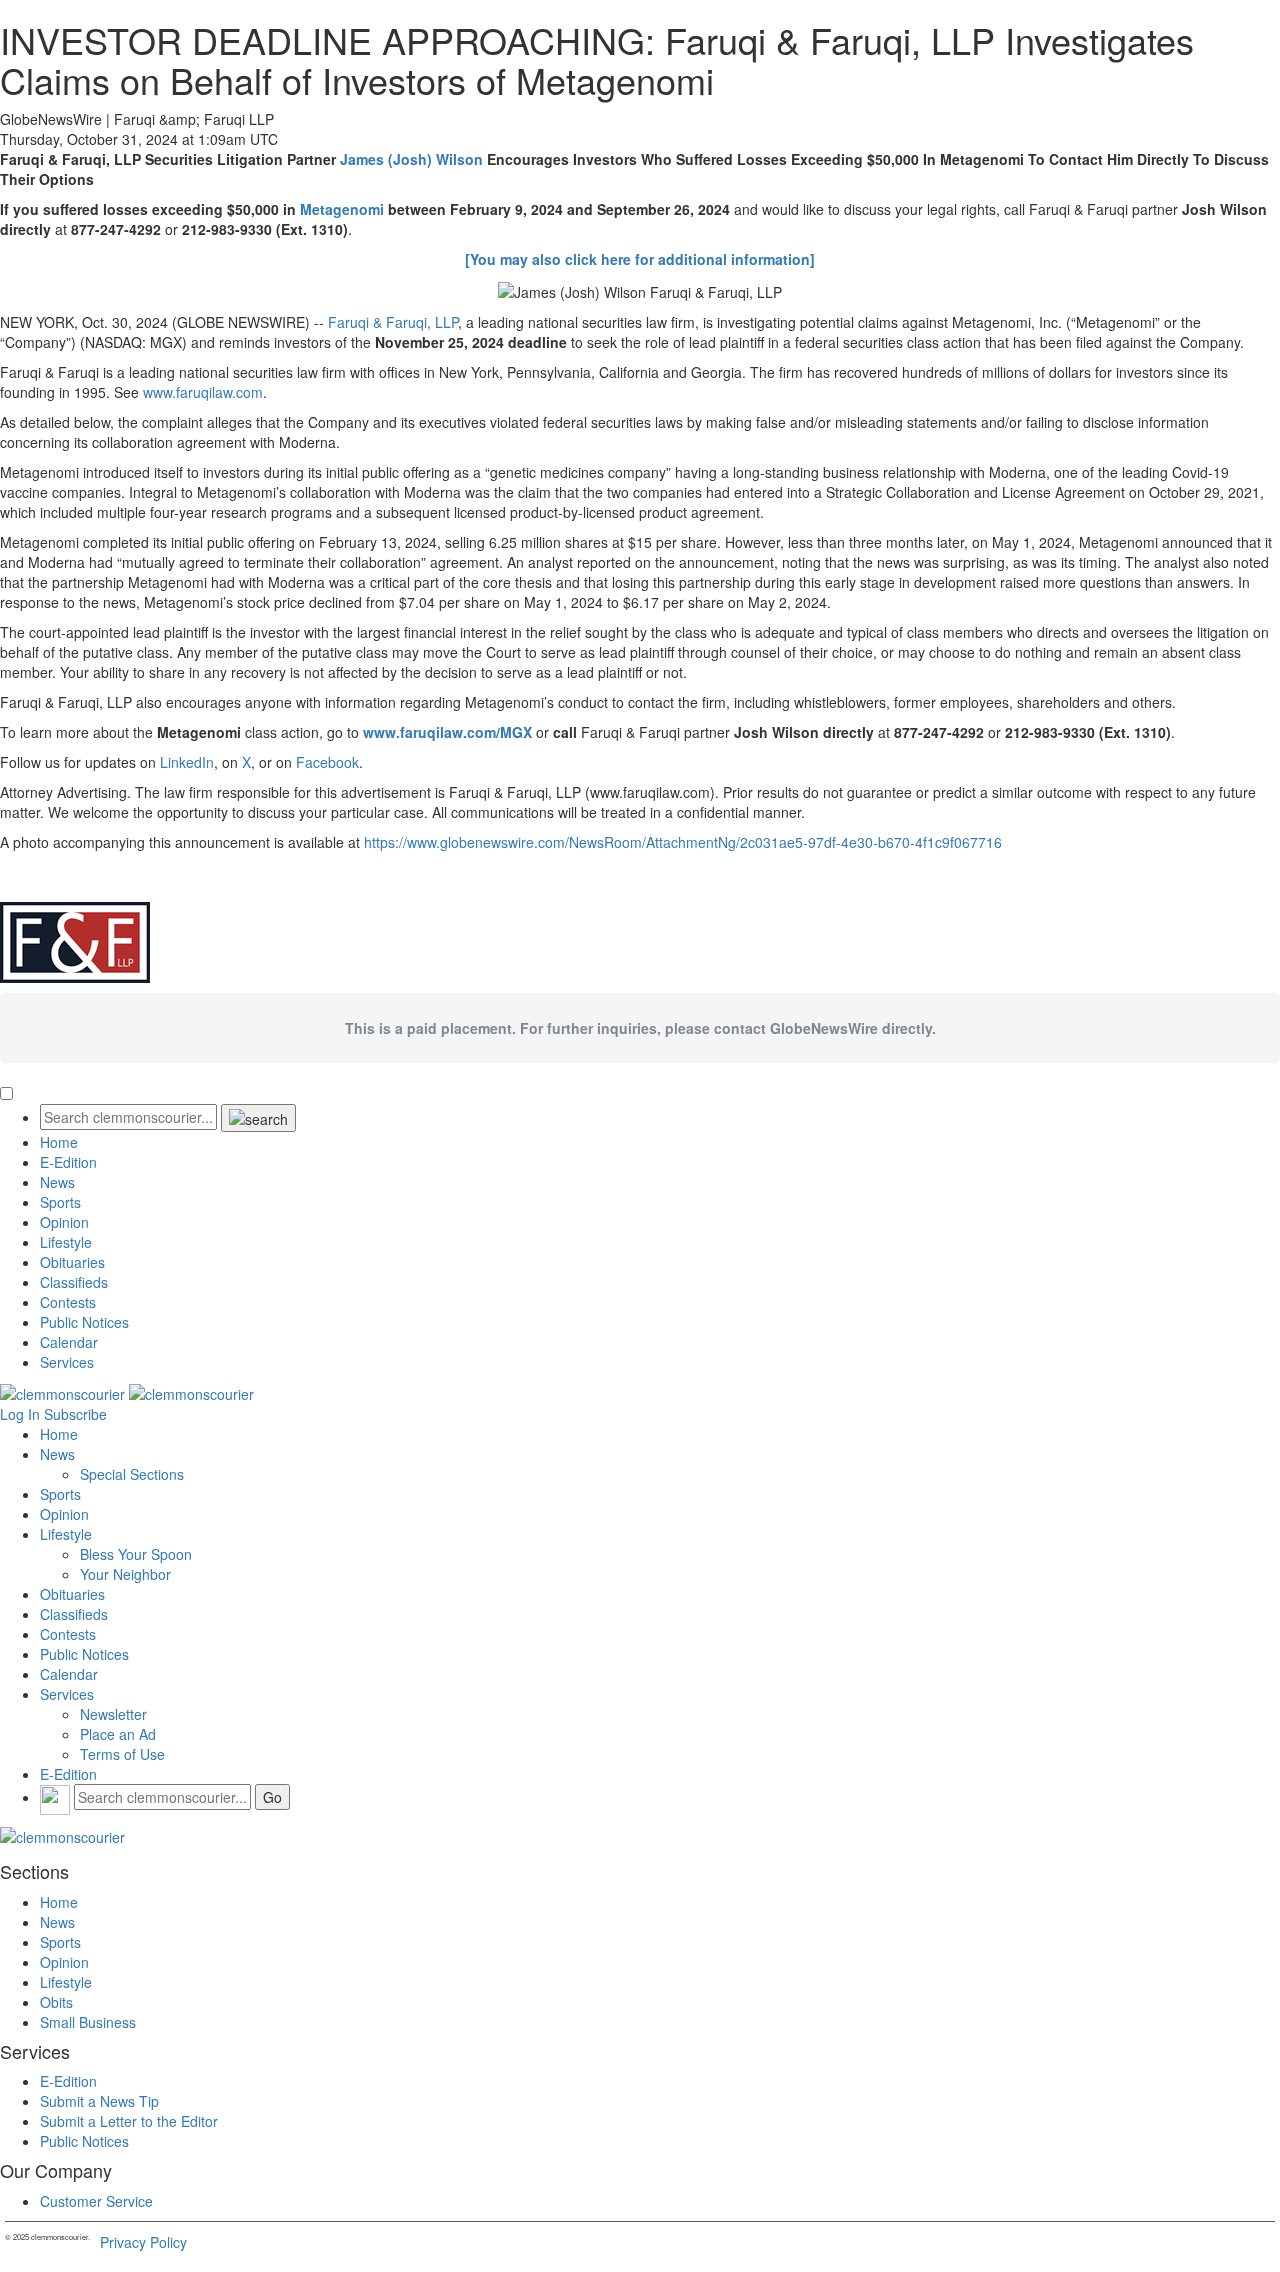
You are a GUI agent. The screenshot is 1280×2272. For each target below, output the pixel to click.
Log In (20, 1414)
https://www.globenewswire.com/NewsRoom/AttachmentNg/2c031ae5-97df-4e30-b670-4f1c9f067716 (683, 842)
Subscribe (75, 1414)
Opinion (64, 1222)
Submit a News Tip (99, 2101)
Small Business (88, 2022)
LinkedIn (187, 762)
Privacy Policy (143, 2242)
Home (59, 1142)
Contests (68, 1302)
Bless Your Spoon (136, 1554)
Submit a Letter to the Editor (129, 2121)
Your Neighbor (125, 1574)
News (57, 1182)
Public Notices (84, 1322)
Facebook (327, 762)
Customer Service (96, 2201)
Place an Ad (118, 1734)
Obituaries (72, 1262)
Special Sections (132, 1474)
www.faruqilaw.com (203, 392)
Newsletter (113, 1714)
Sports (60, 1202)
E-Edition (68, 1162)
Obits (56, 2002)
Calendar (69, 1342)
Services (67, 1362)
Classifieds (74, 1282)
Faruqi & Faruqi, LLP (393, 322)
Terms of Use (122, 1754)
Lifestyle (66, 1242)
